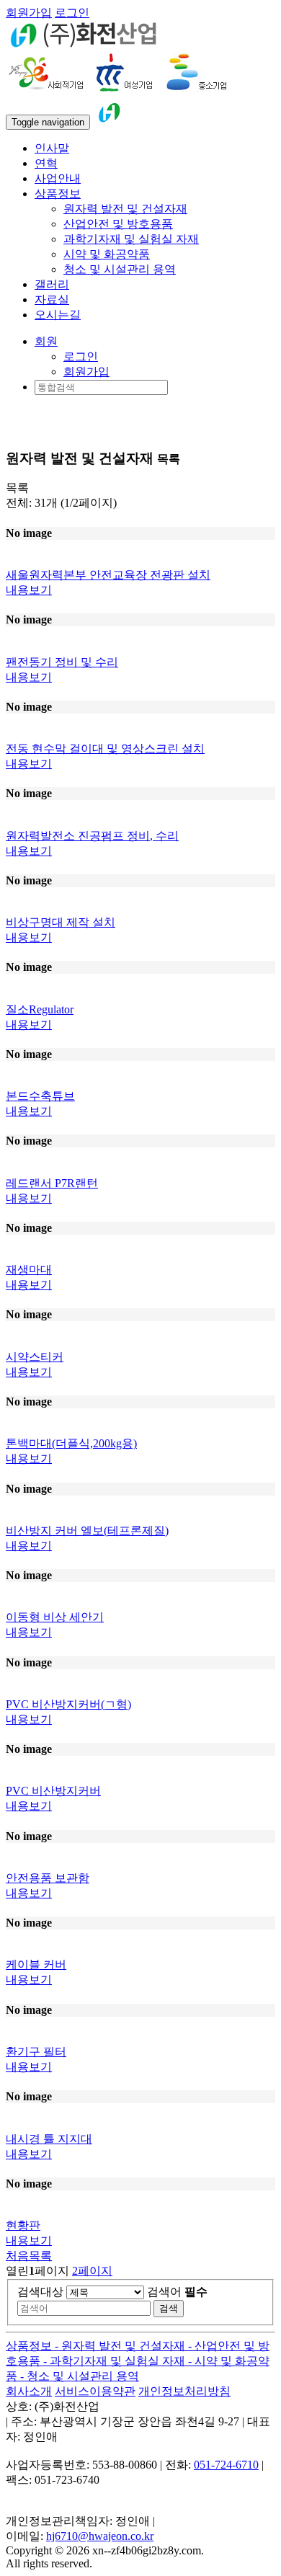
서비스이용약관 (95, 2391)
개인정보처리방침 (184, 2391)
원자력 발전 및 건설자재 (125, 209)
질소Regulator (40, 1009)
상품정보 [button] (58, 194)
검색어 (177, 2292)
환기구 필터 (36, 2052)
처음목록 (29, 2256)
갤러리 (52, 284)
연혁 (46, 163)
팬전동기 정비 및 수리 (62, 662)
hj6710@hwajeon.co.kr (100, 2536)
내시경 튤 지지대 (49, 2139)
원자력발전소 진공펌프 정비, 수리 (92, 836)
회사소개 (29, 2391)
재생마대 (29, 1270)
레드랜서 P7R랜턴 (52, 1183)
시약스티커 (35, 1357)
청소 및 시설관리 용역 (120, 269)
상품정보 (30, 2346)
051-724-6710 (226, 2465)
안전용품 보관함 (48, 1878)
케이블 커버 (36, 1964)
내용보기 (29, 590)
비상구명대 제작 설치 (61, 922)
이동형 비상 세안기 (55, 1617)
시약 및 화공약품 (107, 254)
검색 (169, 2308)
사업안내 (58, 178)
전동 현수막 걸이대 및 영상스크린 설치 (105, 749)
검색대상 (40, 2292)
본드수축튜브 (40, 1096)
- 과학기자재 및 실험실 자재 (116, 2361)
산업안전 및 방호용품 (118, 224)
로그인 (72, 13)
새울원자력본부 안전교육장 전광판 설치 (108, 575)
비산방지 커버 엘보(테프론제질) (87, 1531)
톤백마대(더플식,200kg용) (71, 1443)
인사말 (52, 148)
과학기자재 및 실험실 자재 (131, 239)
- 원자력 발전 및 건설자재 (121, 2346)
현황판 (23, 2225)
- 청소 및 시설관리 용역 (80, 2376)
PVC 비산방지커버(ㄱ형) (68, 1704)
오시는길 (58, 315)
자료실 (52, 299)
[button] (46, 341)
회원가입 (29, 13)
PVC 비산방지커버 (53, 1791)
